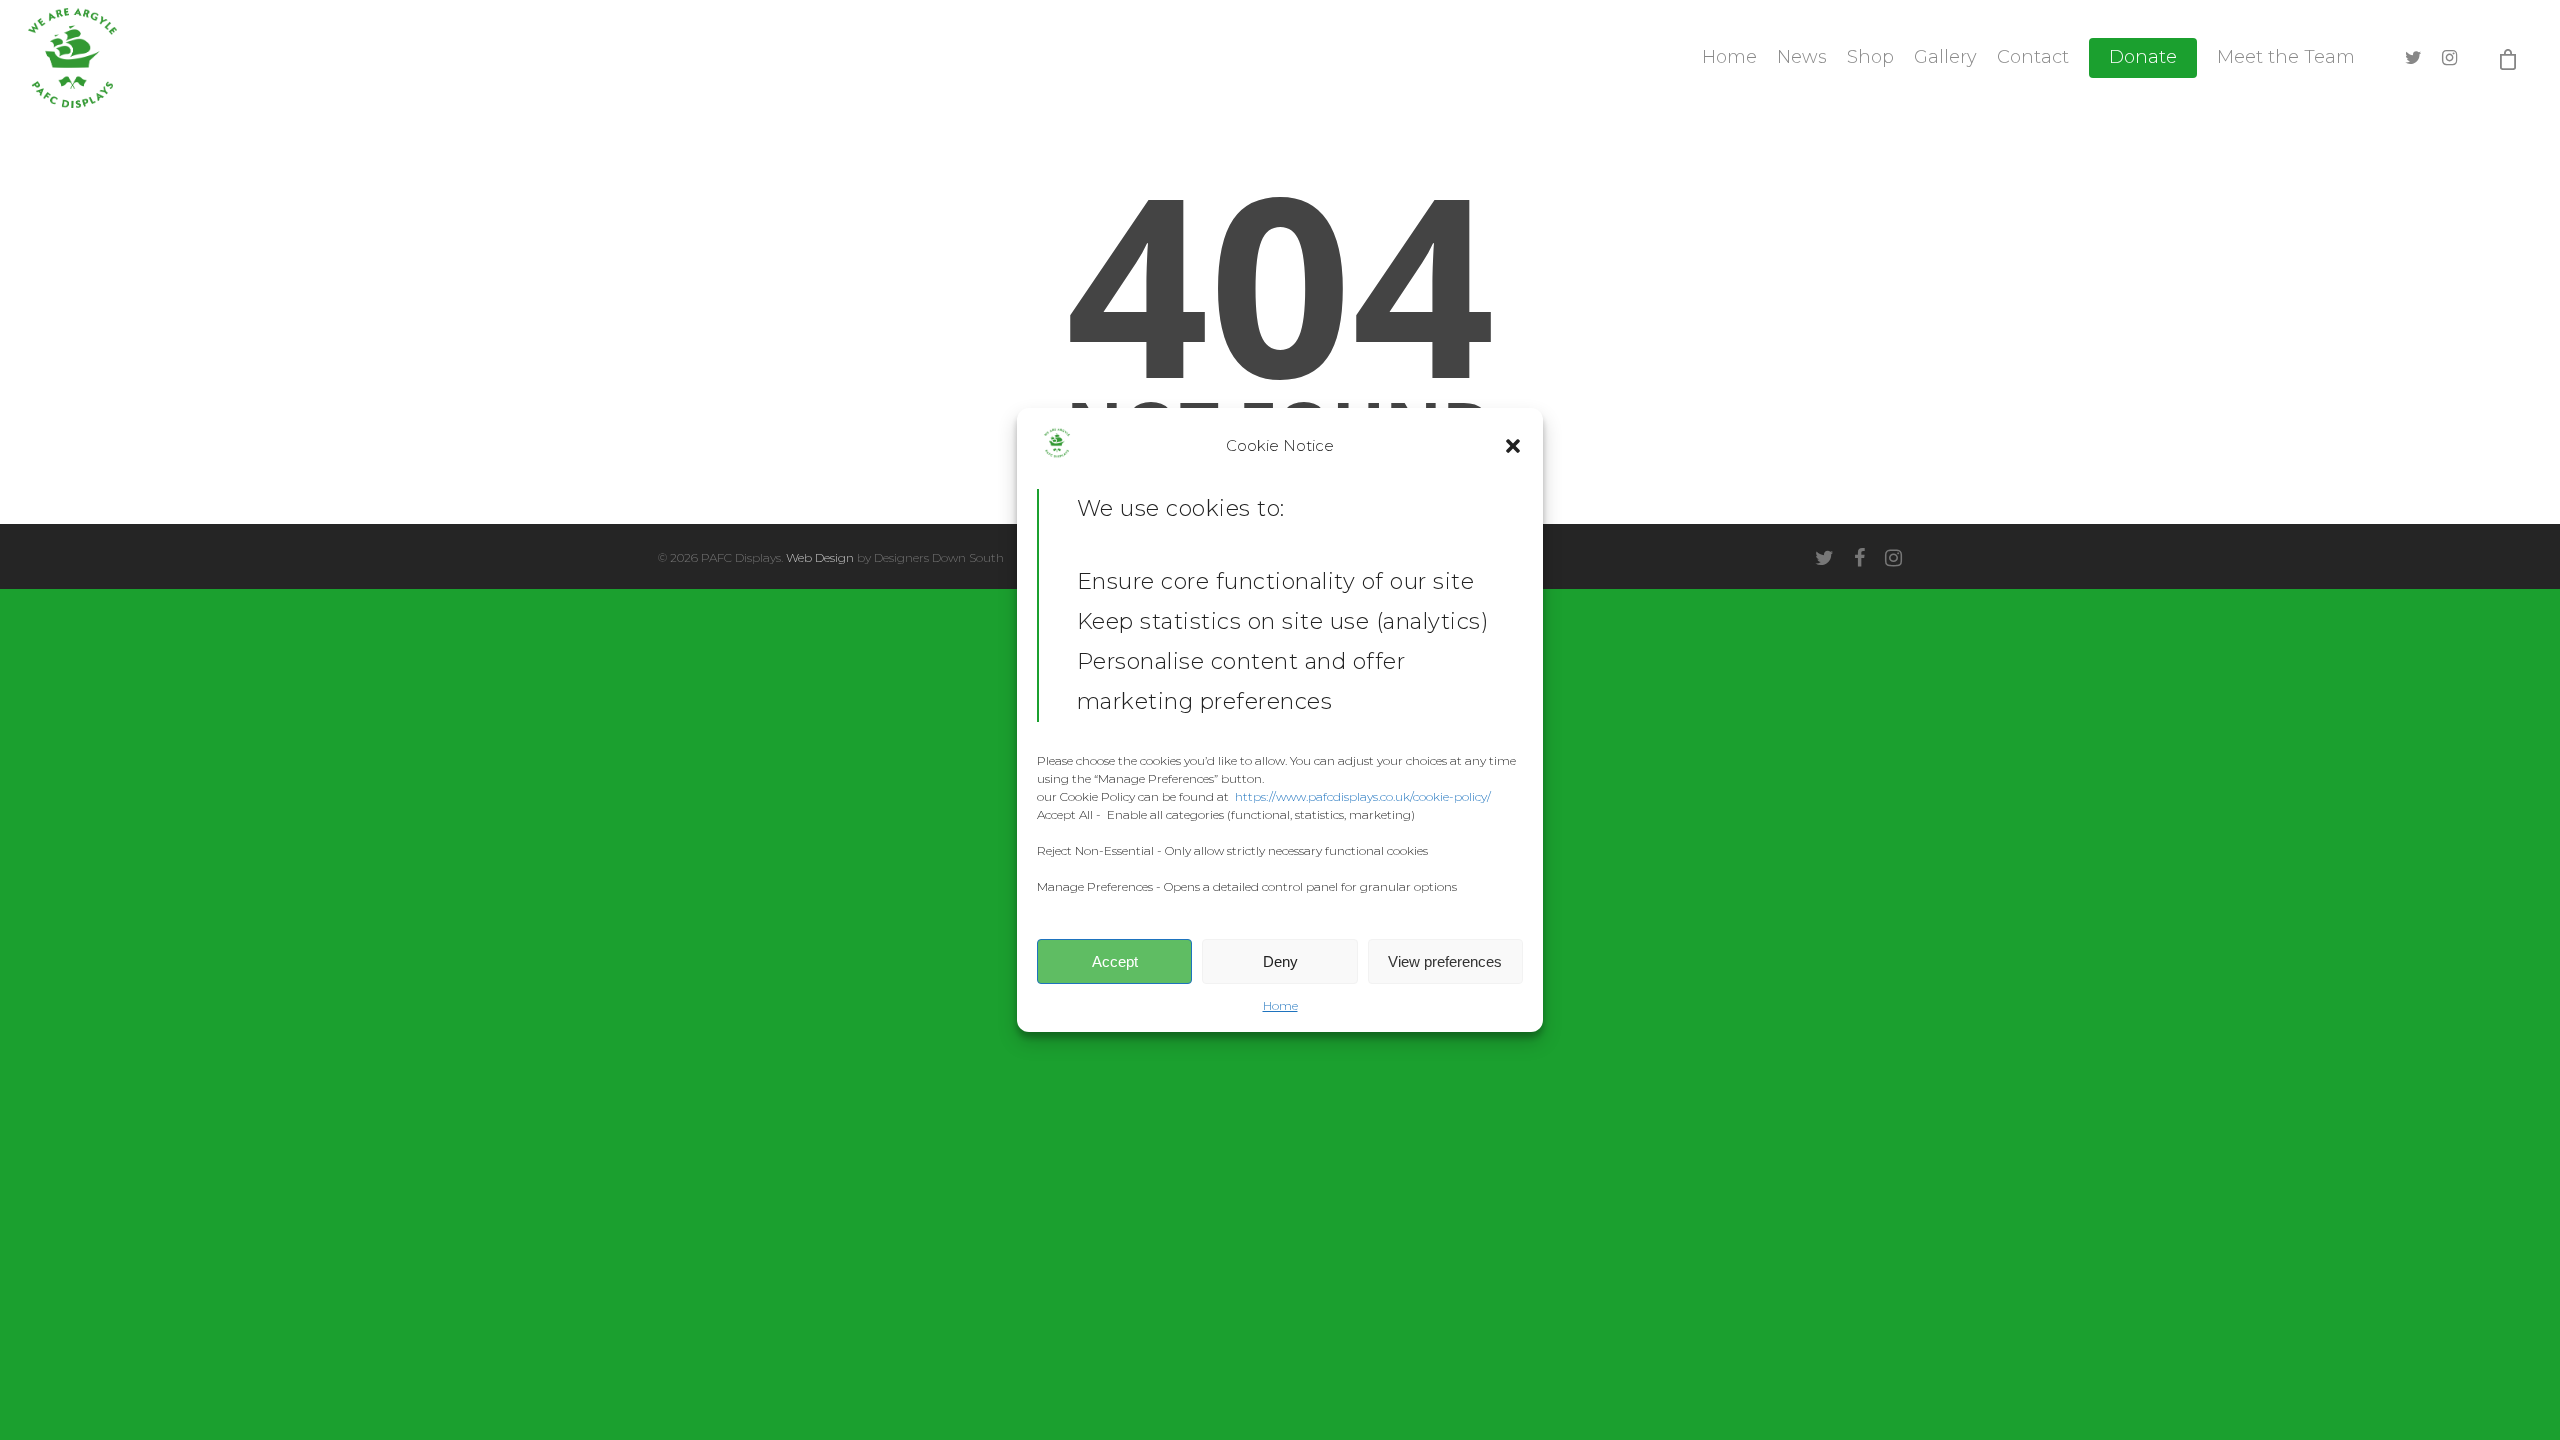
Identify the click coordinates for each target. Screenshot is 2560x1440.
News (1802, 57)
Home (1280, 1005)
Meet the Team (2286, 57)
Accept (1115, 961)
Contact (2033, 57)
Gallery (1945, 57)
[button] (1513, 446)
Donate (2143, 57)
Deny (1280, 961)
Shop (1870, 57)
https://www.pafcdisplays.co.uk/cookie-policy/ (1363, 796)
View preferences (1445, 961)
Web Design (820, 557)
